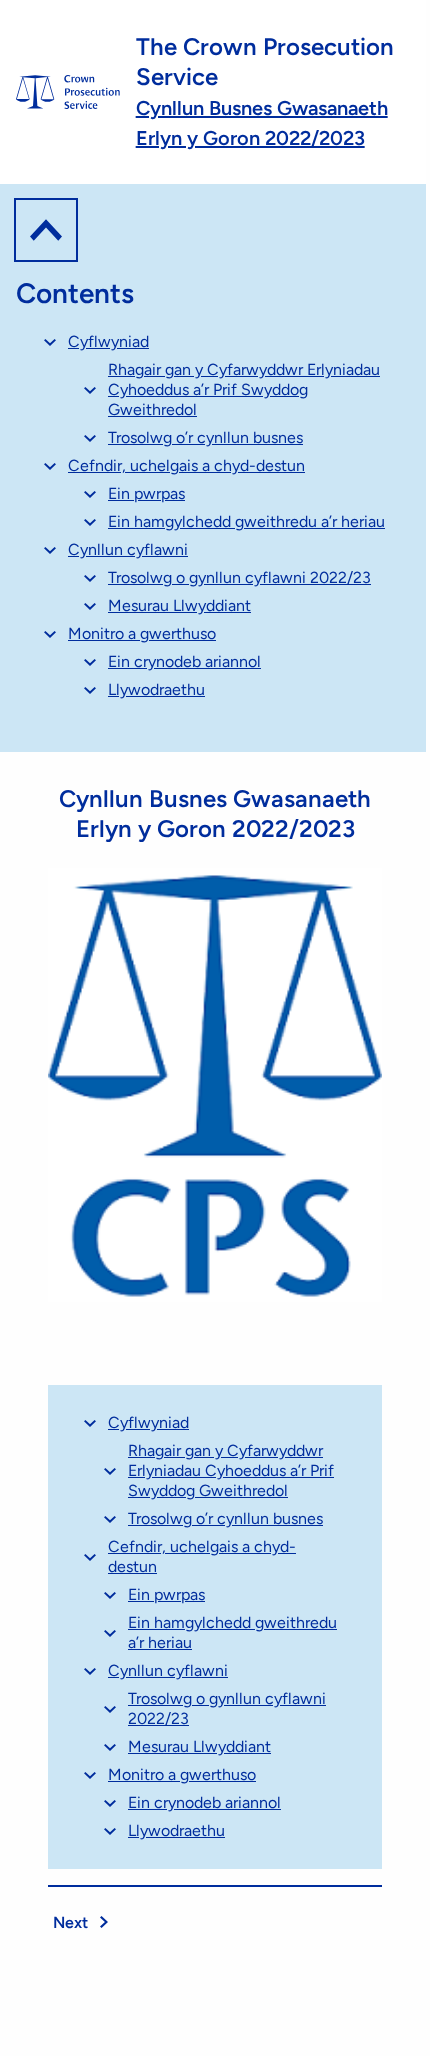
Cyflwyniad (108, 341)
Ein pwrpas (146, 493)
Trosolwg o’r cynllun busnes (205, 437)
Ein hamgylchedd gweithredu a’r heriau (246, 521)
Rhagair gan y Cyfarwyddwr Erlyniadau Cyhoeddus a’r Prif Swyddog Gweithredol (244, 389)
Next (72, 1922)
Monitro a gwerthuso (142, 633)
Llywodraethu (156, 689)
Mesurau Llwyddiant (179, 605)
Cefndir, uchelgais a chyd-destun (186, 465)
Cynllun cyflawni (128, 549)
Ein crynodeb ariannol (184, 661)
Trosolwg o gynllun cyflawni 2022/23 (239, 577)
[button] (46, 230)
